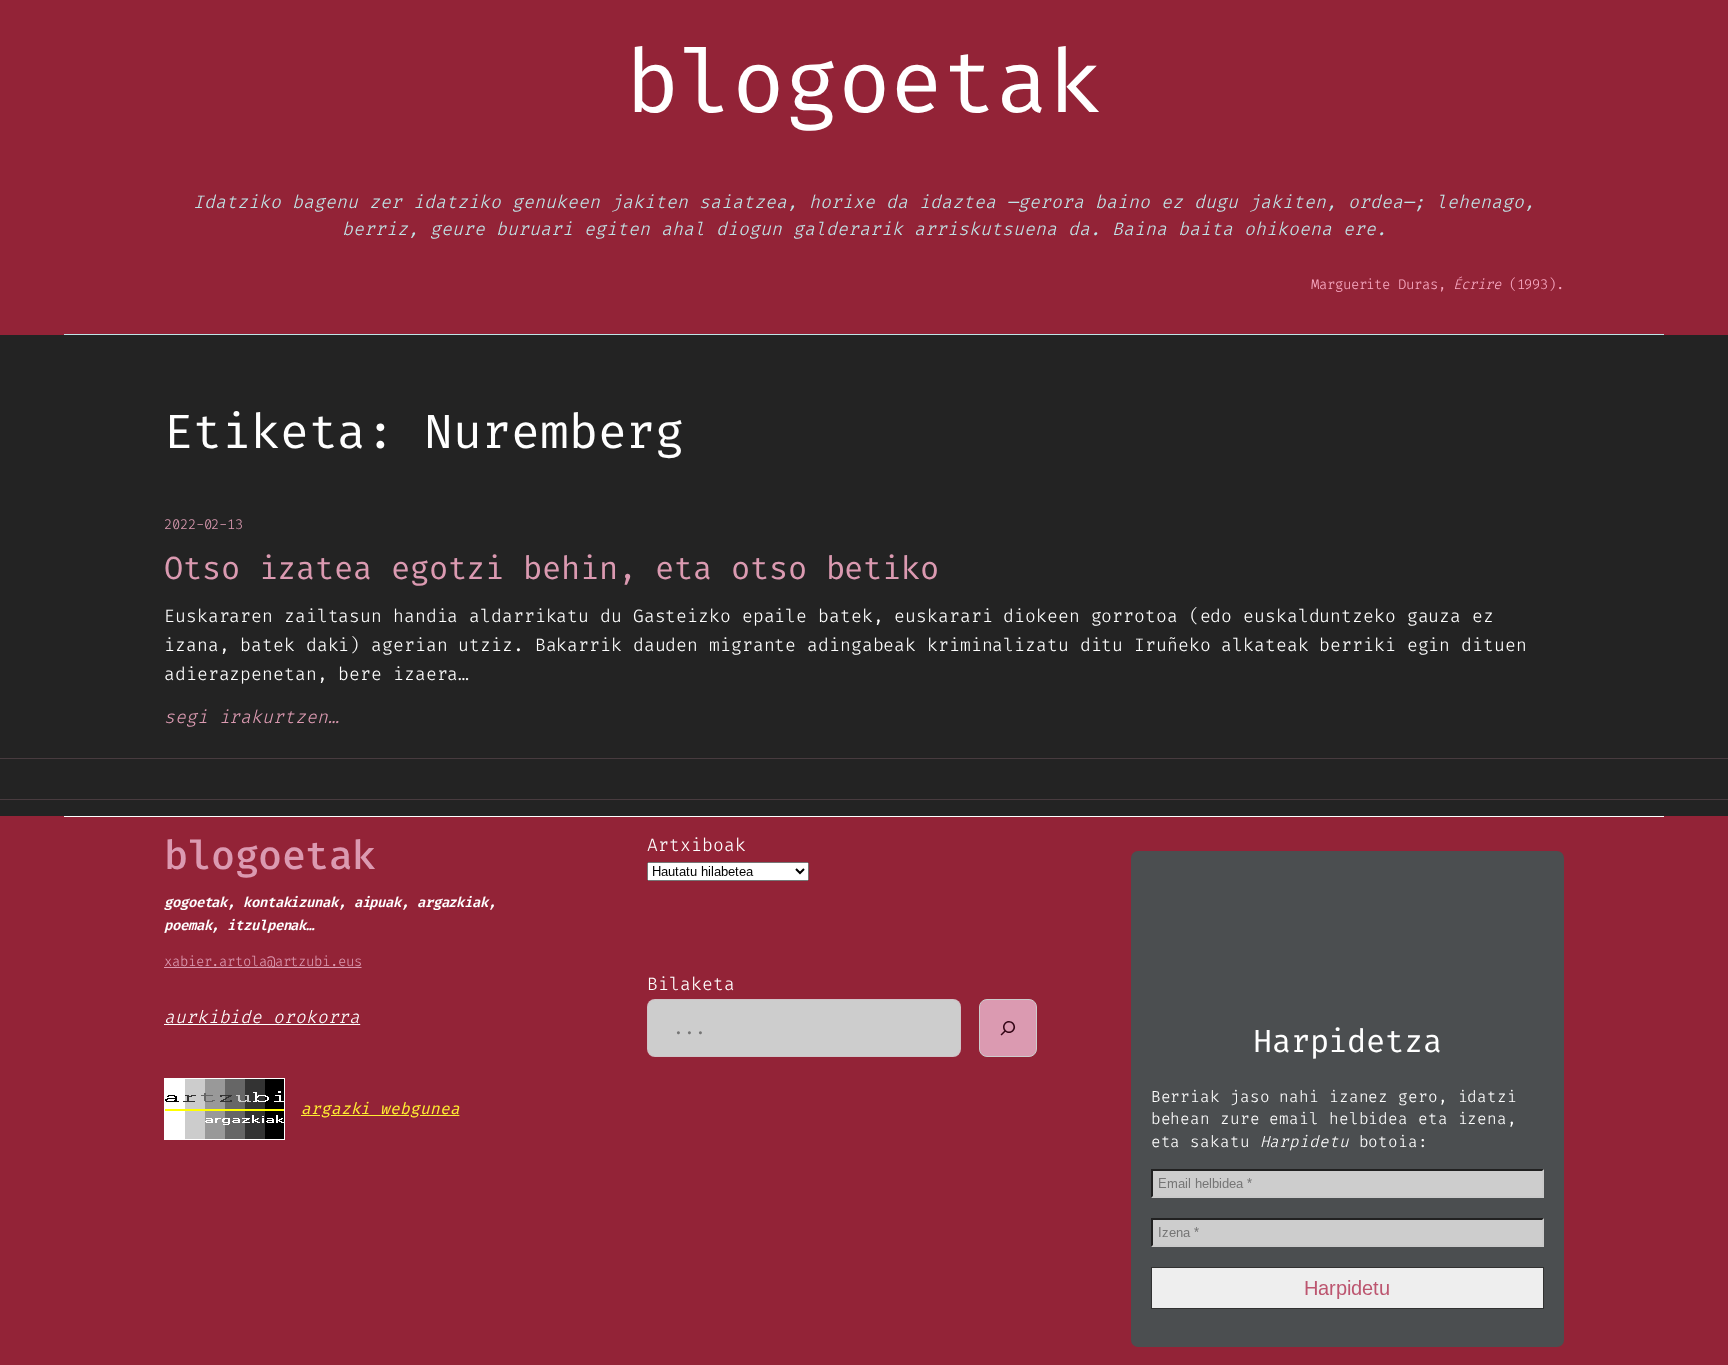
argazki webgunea (380, 1108)
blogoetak (270, 855)
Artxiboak (696, 845)
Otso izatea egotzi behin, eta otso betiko (551, 568)
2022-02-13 (203, 524)
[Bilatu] (1008, 1028)
